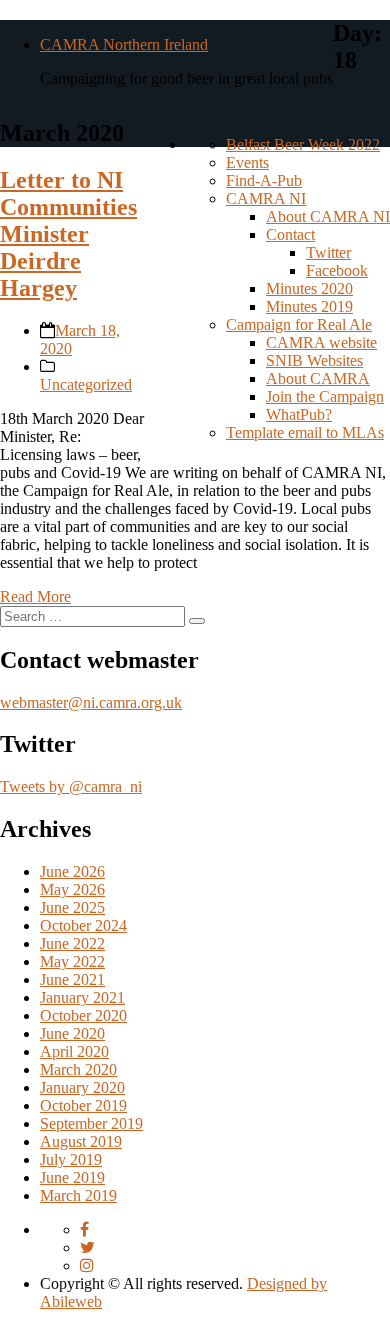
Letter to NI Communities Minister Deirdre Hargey (68, 234)
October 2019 (83, 1105)
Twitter (328, 252)
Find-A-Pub (264, 180)
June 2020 (72, 1033)
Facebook (337, 270)
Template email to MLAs (305, 432)
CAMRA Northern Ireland (124, 44)
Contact (290, 234)
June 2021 (72, 979)
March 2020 (78, 1069)
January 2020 (82, 1087)
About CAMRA (318, 378)
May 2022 (72, 961)
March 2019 (78, 1195)
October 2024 (83, 925)
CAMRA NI (266, 198)
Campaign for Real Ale (299, 324)
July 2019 (71, 1159)
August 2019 (81, 1141)
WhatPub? (299, 414)
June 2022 (72, 943)
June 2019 (72, 1177)
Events (247, 162)
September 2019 (91, 1123)
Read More (35, 596)
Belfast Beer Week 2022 (303, 144)
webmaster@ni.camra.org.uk (91, 702)
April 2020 (74, 1051)
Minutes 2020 (309, 288)
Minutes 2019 (309, 306)
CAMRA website (321, 342)
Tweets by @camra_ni (71, 786)
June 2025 (72, 907)
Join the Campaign (325, 396)
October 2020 (83, 1015)
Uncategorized (86, 384)
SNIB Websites (314, 360)
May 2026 (72, 889)
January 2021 (82, 997)
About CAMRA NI (328, 216)
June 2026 (72, 871)
